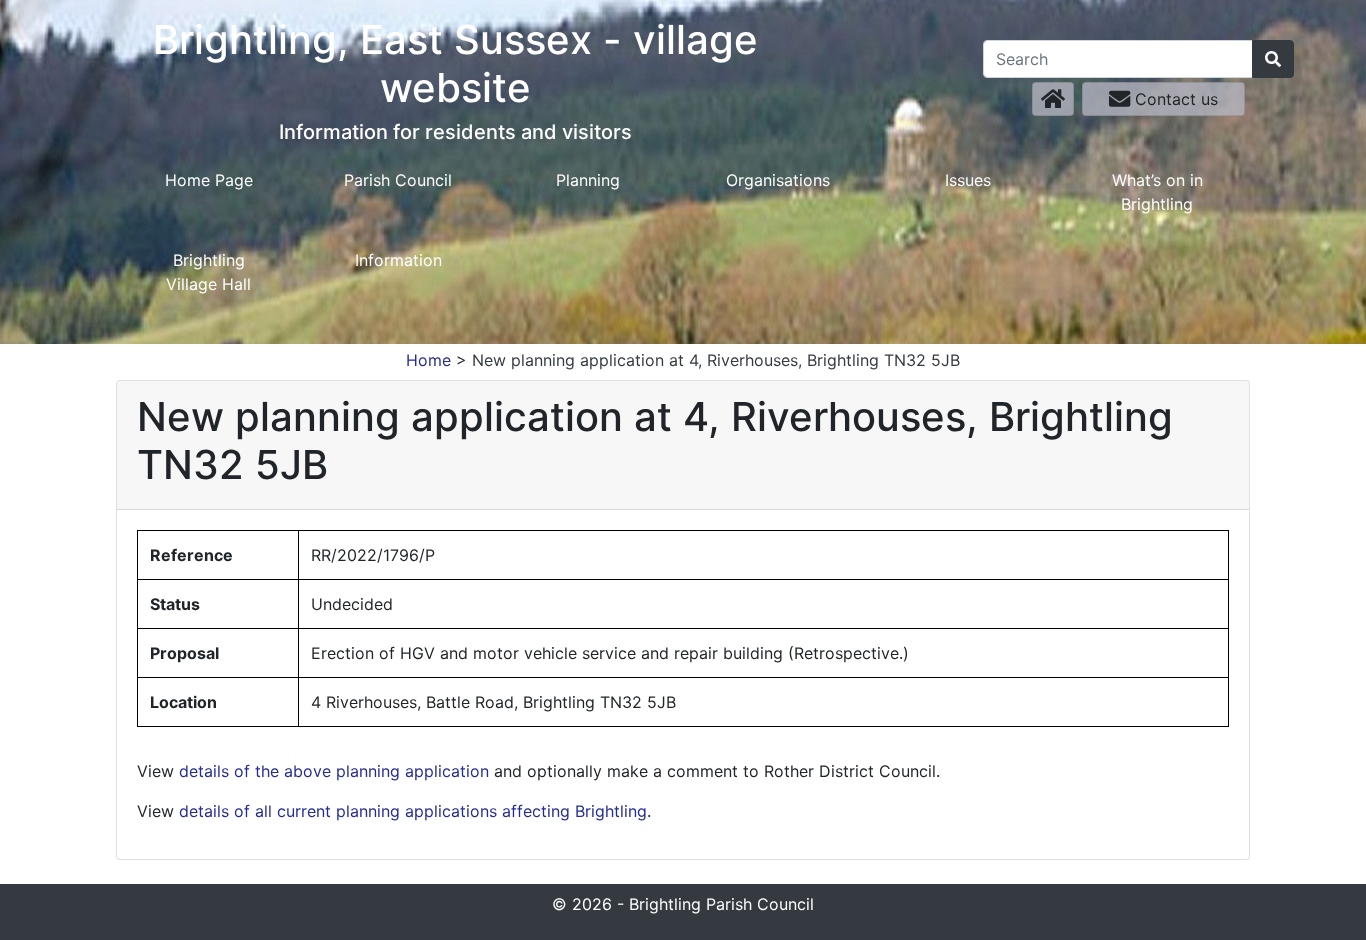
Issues (968, 180)
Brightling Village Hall (208, 272)
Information (398, 260)
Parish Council (398, 180)
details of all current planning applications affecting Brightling (413, 811)
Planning (588, 180)
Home (428, 360)
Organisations (778, 180)
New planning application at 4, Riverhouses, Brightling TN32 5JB (716, 360)
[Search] (1273, 59)
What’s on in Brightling (1157, 192)
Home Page (209, 180)
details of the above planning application (334, 771)
